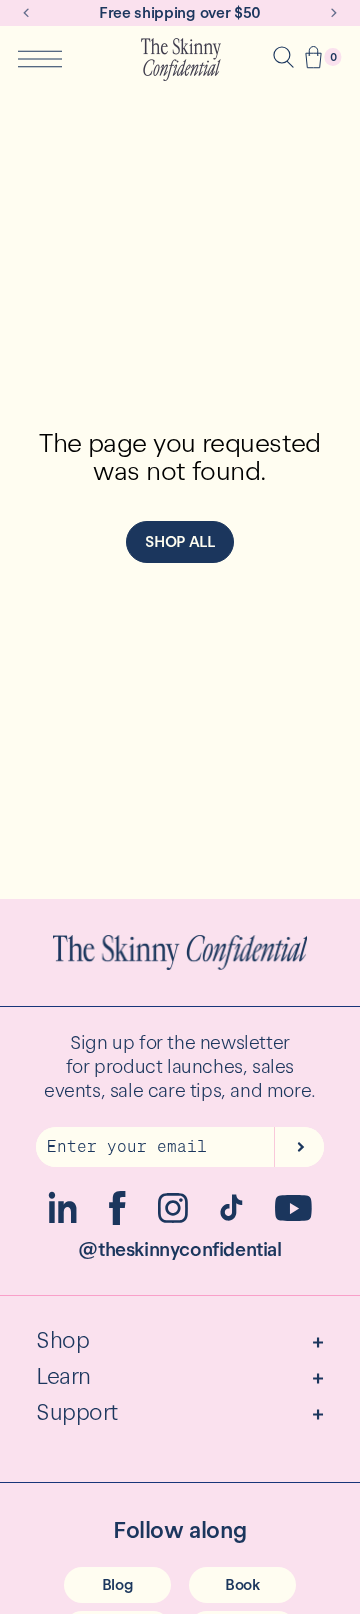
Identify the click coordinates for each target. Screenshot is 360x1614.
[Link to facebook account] (117, 1219)
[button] (313, 59)
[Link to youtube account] (293, 1215)
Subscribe (299, 1147)
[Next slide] (334, 13)
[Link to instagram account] (173, 1217)
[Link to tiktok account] (231, 1215)
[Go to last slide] (26, 13)
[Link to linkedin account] (62, 1218)
